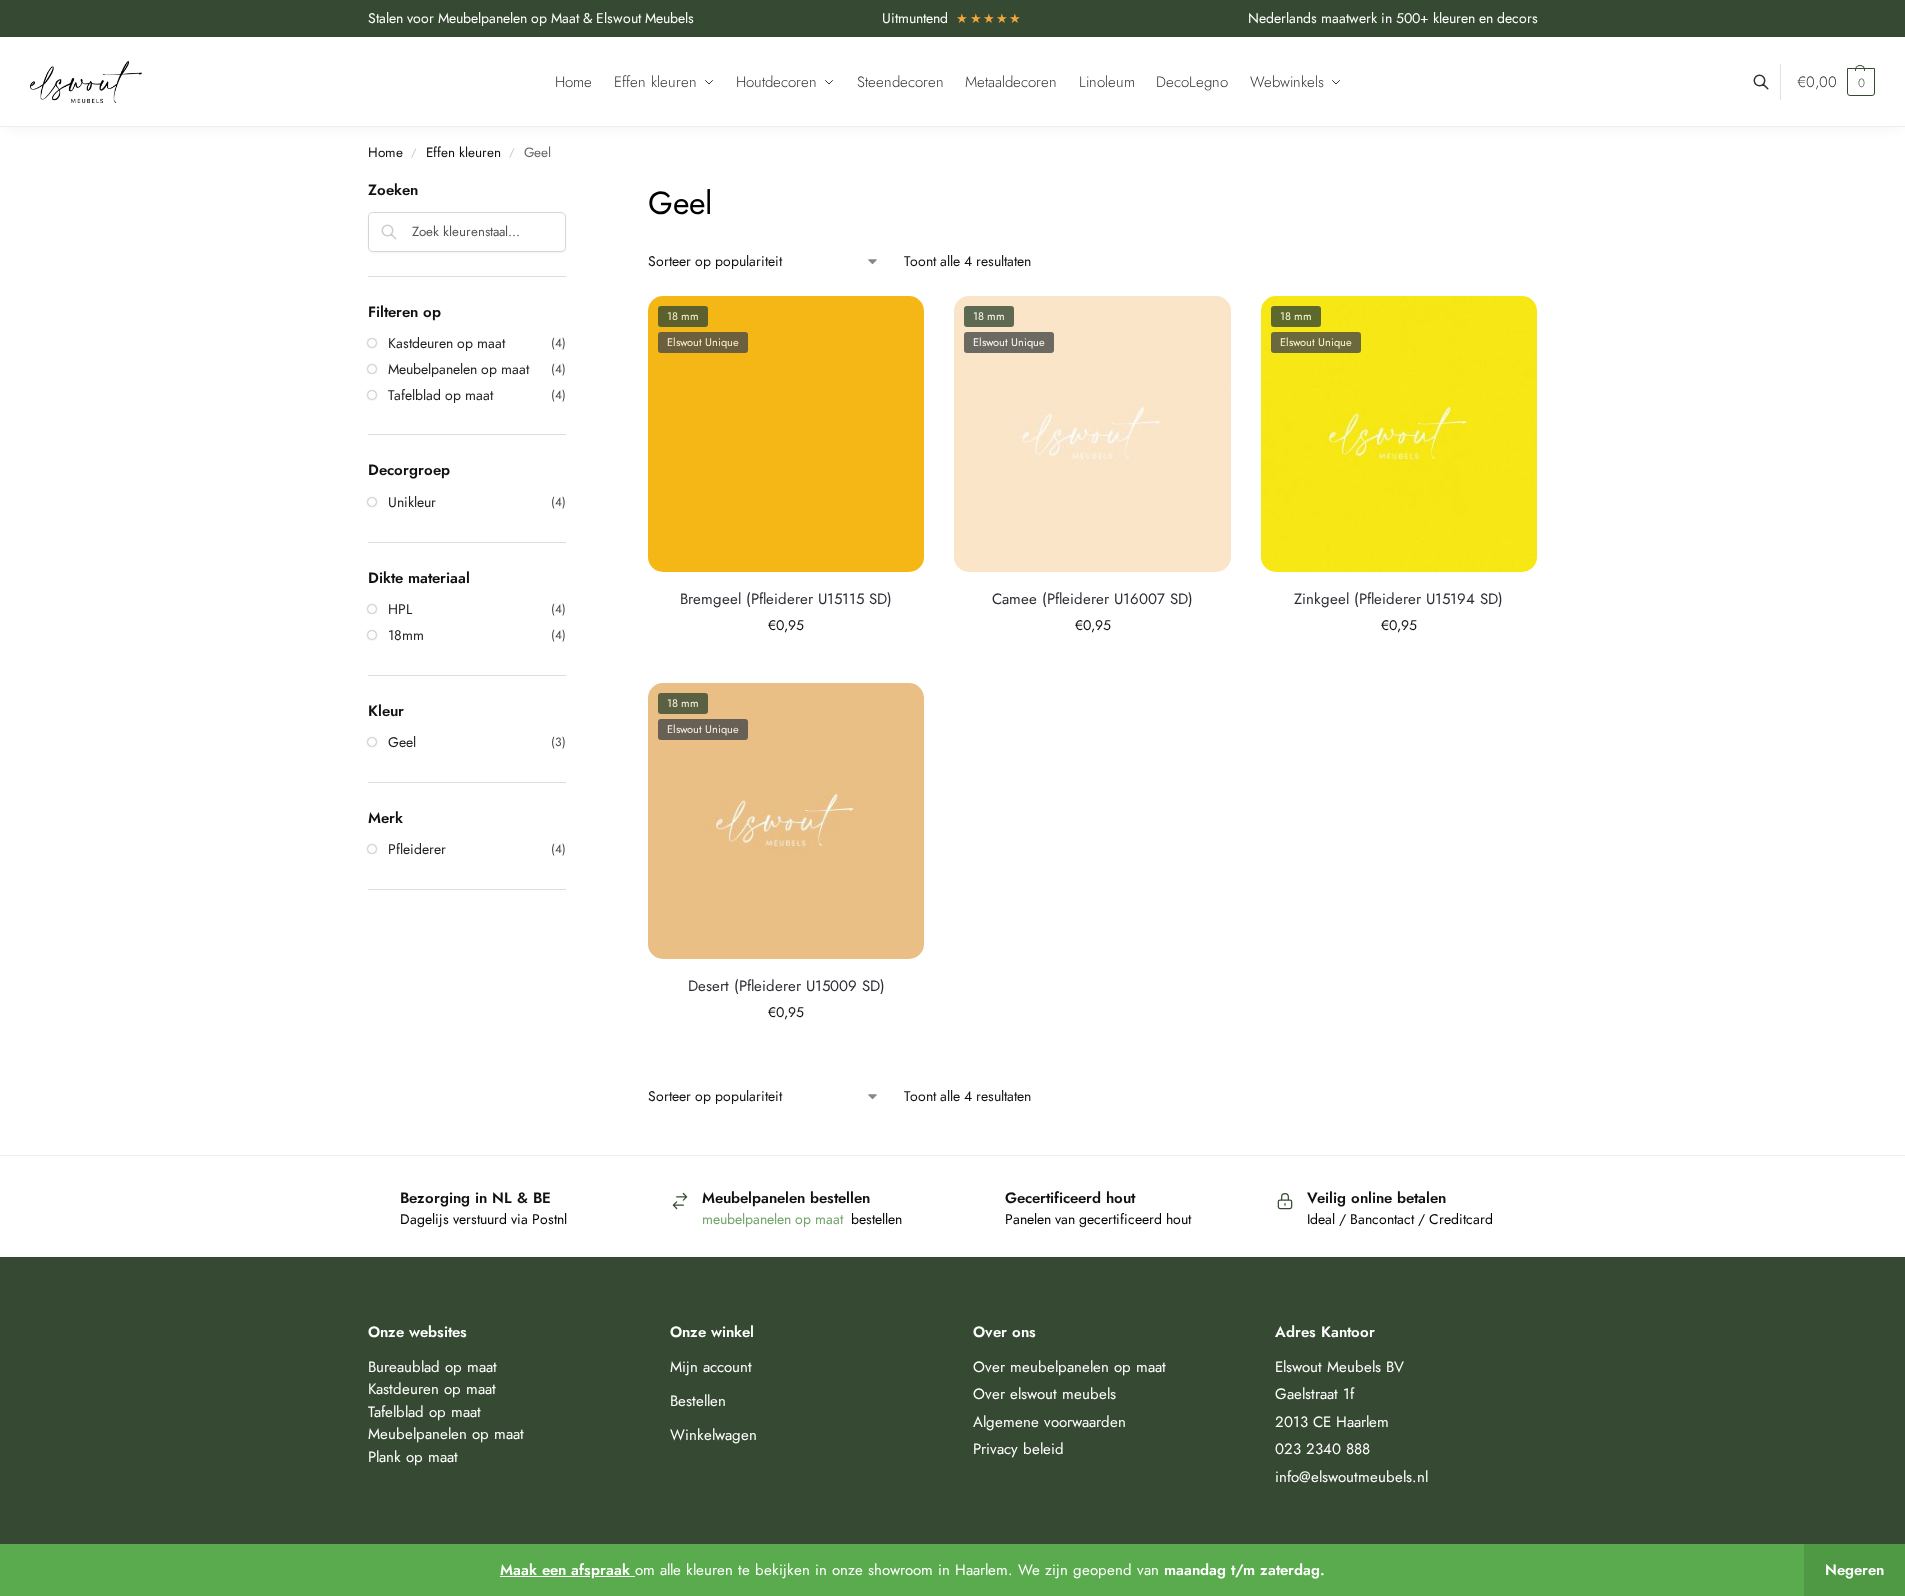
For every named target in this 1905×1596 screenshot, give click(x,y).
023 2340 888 (1322, 1449)
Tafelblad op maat (440, 395)
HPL (400, 609)
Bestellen (698, 1401)
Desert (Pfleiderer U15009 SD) (786, 986)
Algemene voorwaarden (1049, 1422)
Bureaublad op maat (432, 1367)
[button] (1836, 82)
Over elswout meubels (1044, 1394)
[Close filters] (572, 191)
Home (385, 152)
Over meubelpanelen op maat (1069, 1367)
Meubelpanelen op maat (458, 369)
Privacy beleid (1018, 1449)
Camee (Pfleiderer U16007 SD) (1092, 599)
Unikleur (412, 502)
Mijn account (711, 1367)
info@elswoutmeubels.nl (1351, 1477)
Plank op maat (413, 1457)
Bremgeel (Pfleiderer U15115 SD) (786, 599)
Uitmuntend (952, 18)
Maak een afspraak (567, 1570)
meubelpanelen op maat (774, 1219)
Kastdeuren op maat (446, 343)
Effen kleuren (463, 152)
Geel (402, 742)
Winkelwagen (713, 1435)
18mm (406, 635)
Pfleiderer (417, 849)
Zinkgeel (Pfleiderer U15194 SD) (1398, 599)
